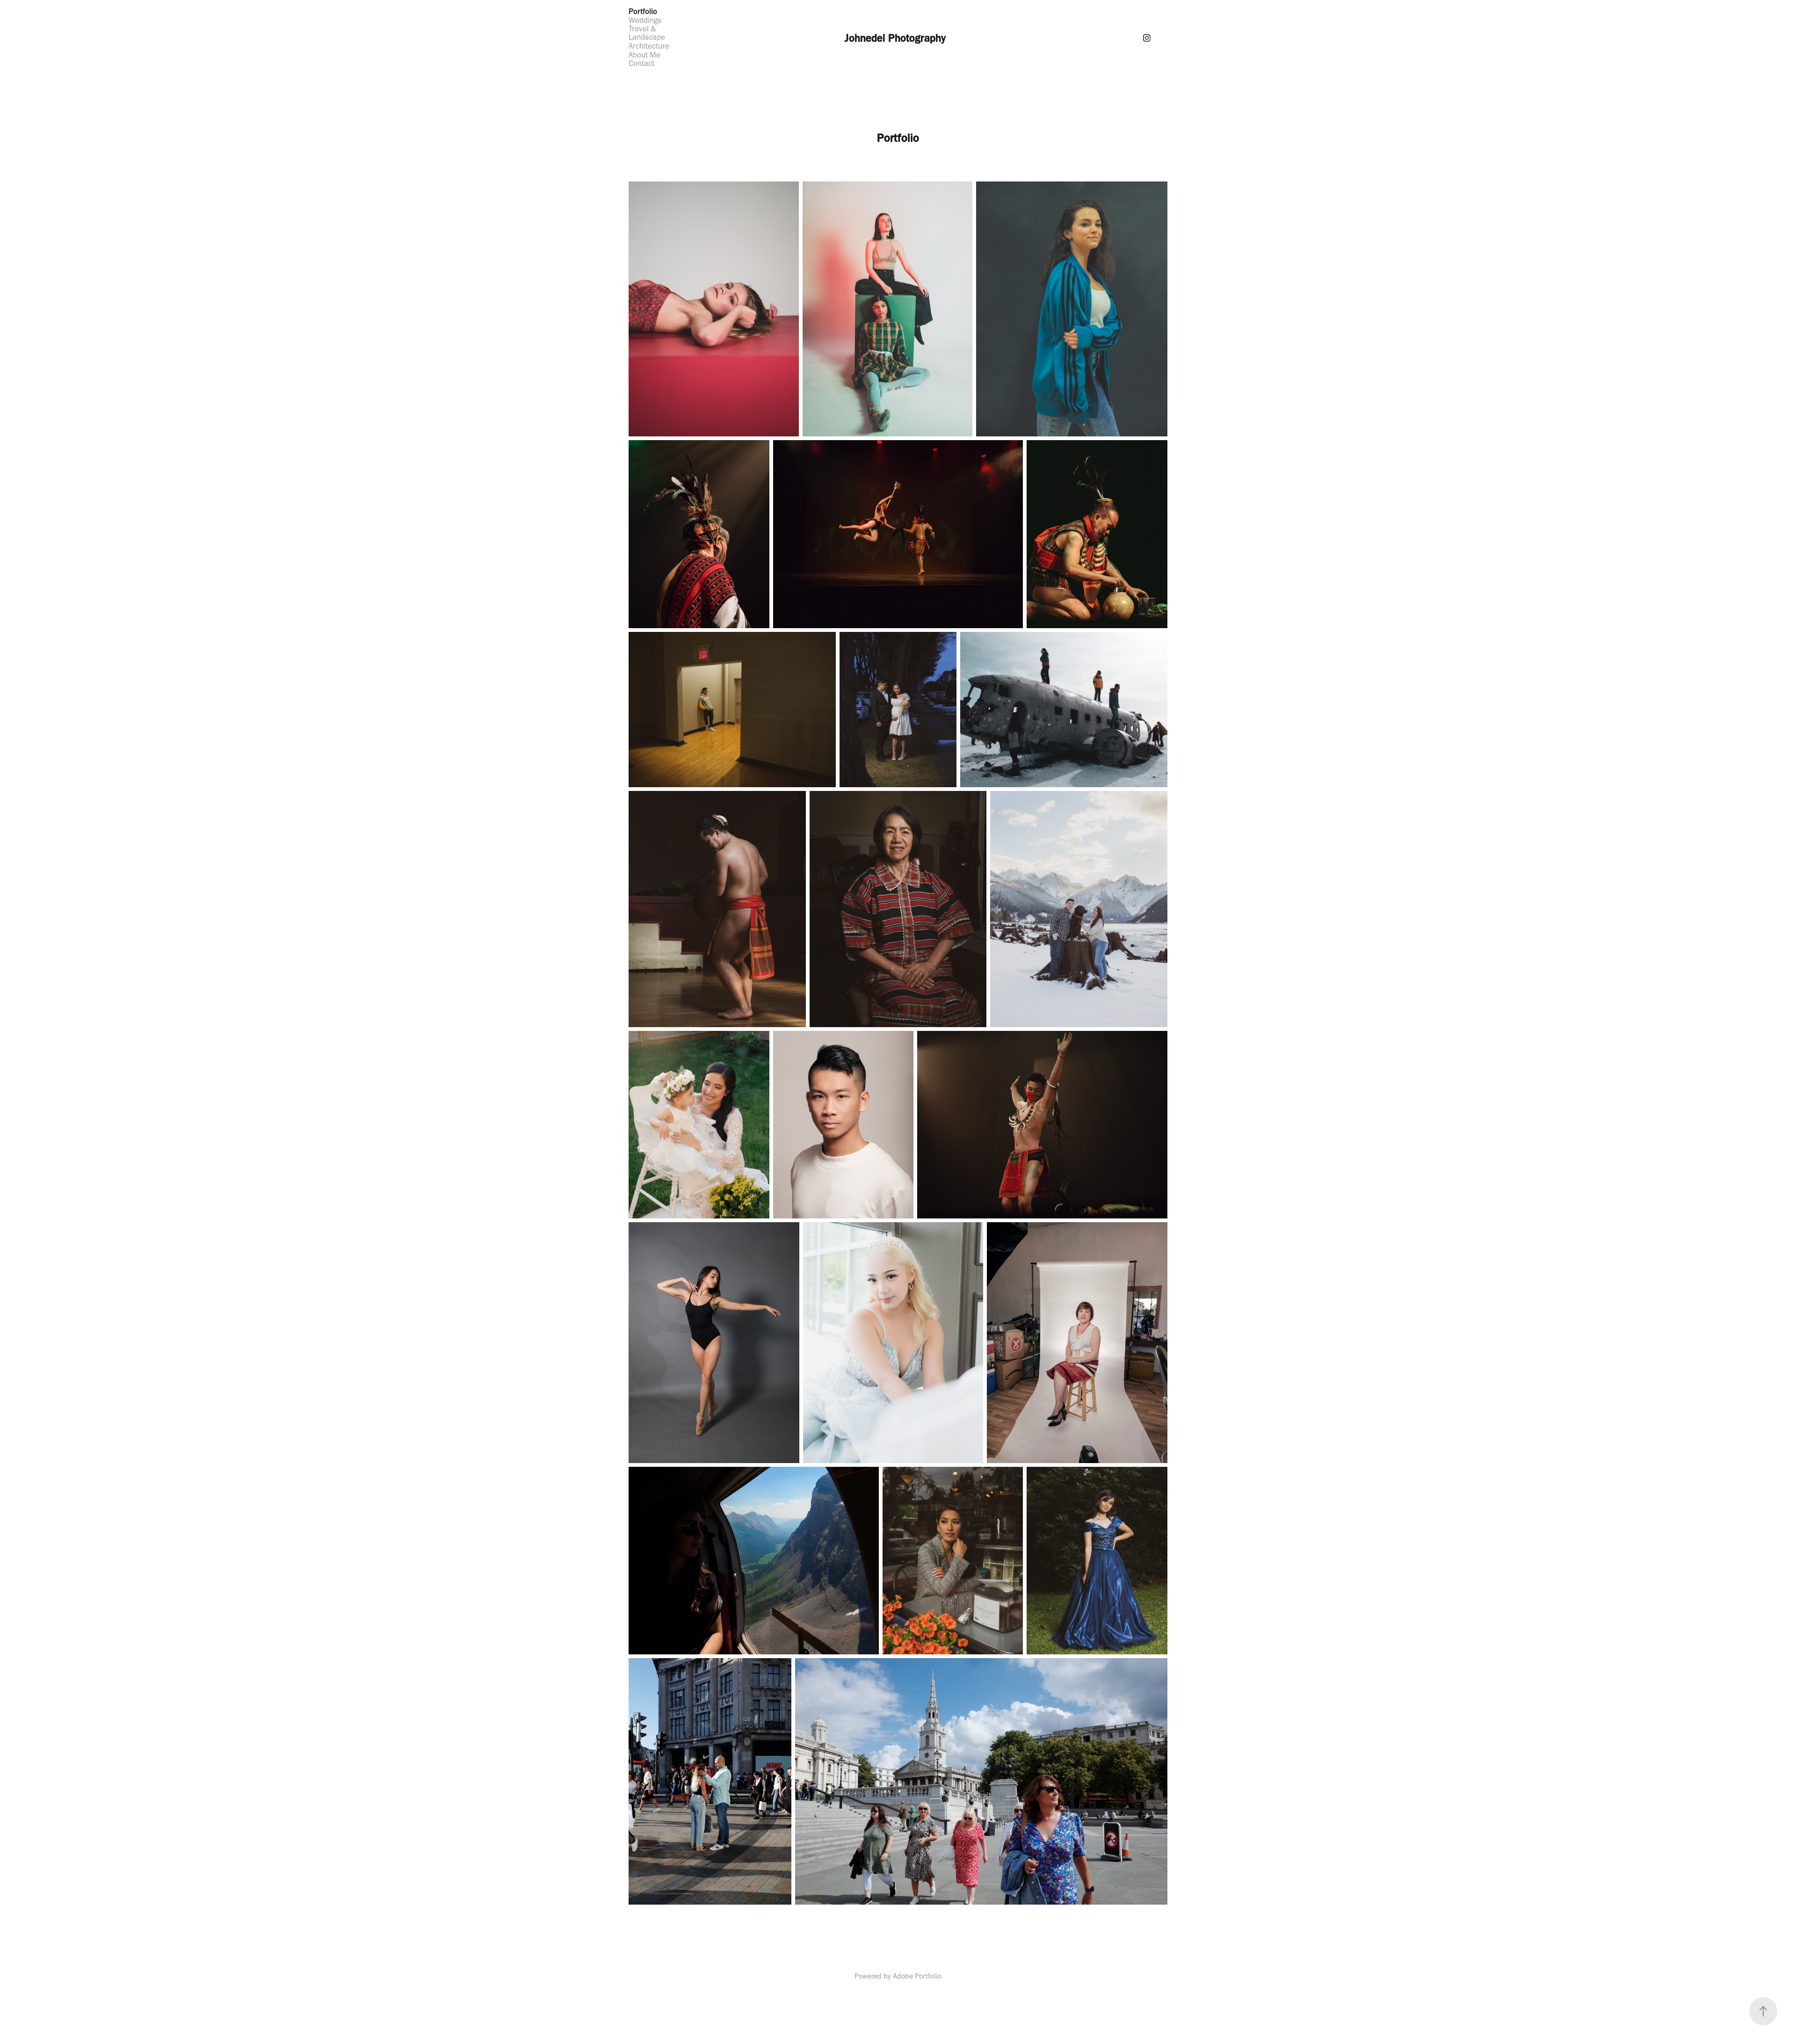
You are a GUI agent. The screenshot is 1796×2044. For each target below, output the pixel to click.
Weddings (645, 20)
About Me (645, 55)
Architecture (649, 46)
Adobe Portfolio (917, 1976)
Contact (641, 63)
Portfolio (643, 11)
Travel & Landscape (647, 33)
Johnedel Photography (895, 38)
